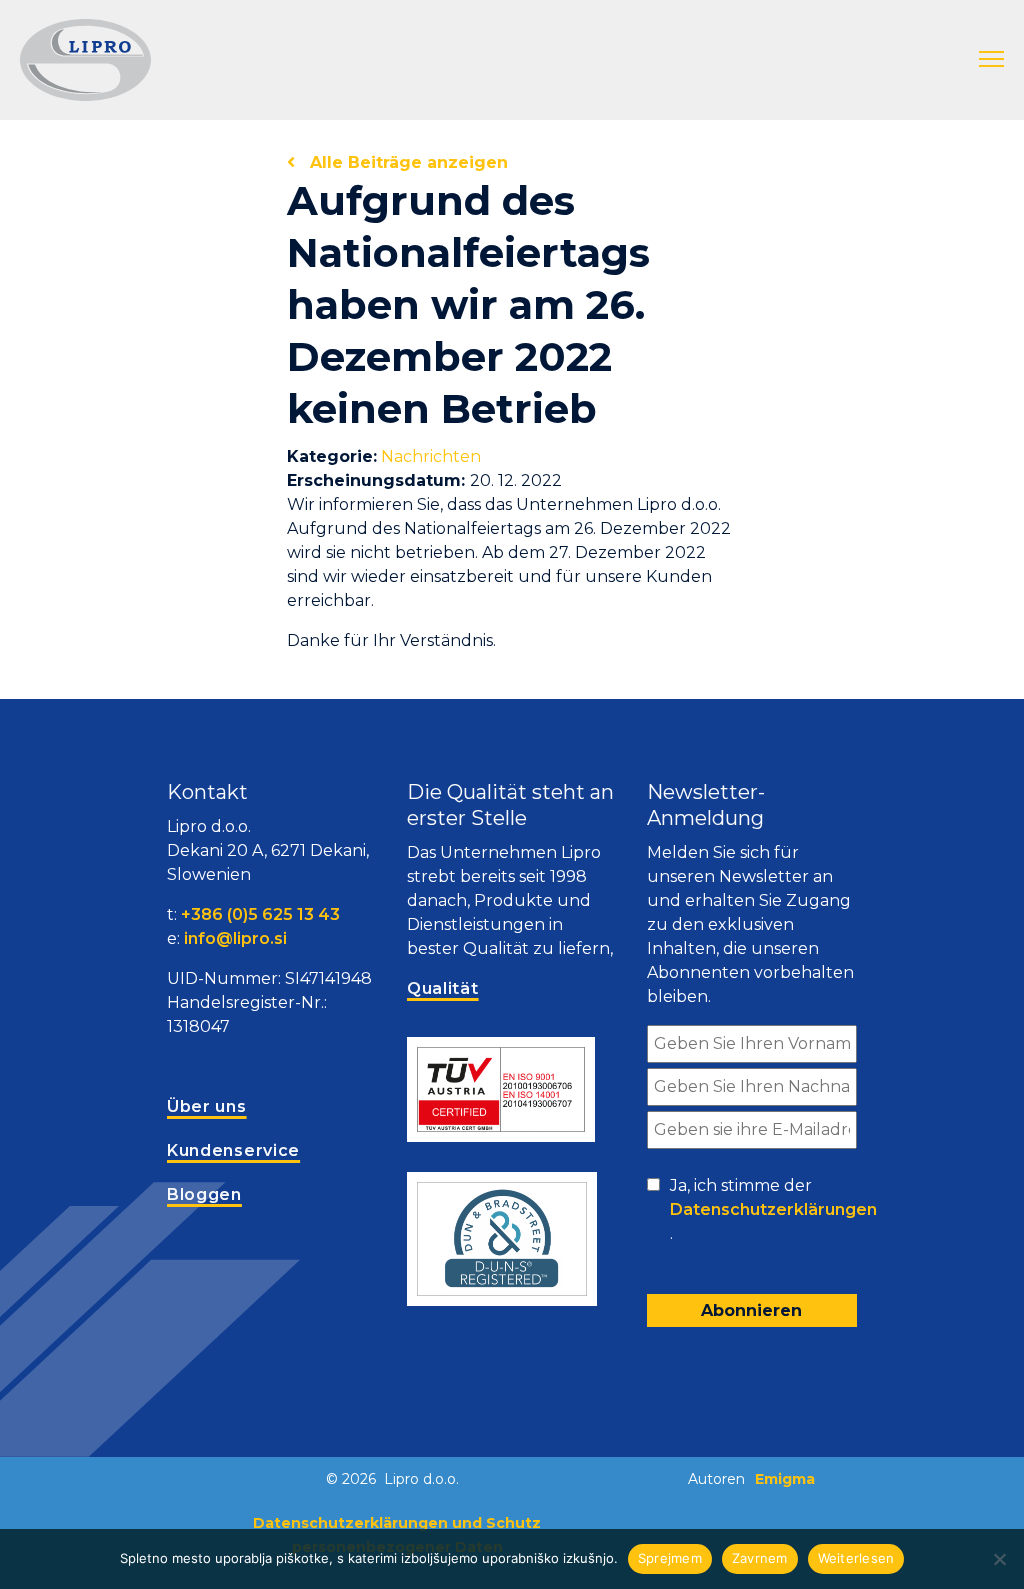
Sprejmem (670, 1558)
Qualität (443, 988)
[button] (991, 60)
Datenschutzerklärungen (773, 1209)
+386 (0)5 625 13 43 (260, 914)
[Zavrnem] (999, 1559)
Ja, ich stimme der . (773, 1209)
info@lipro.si (235, 938)
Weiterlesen (856, 1558)
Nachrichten (431, 456)
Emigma (785, 1479)
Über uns (207, 1106)
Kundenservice (233, 1150)
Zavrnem (760, 1558)
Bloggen (204, 1194)
